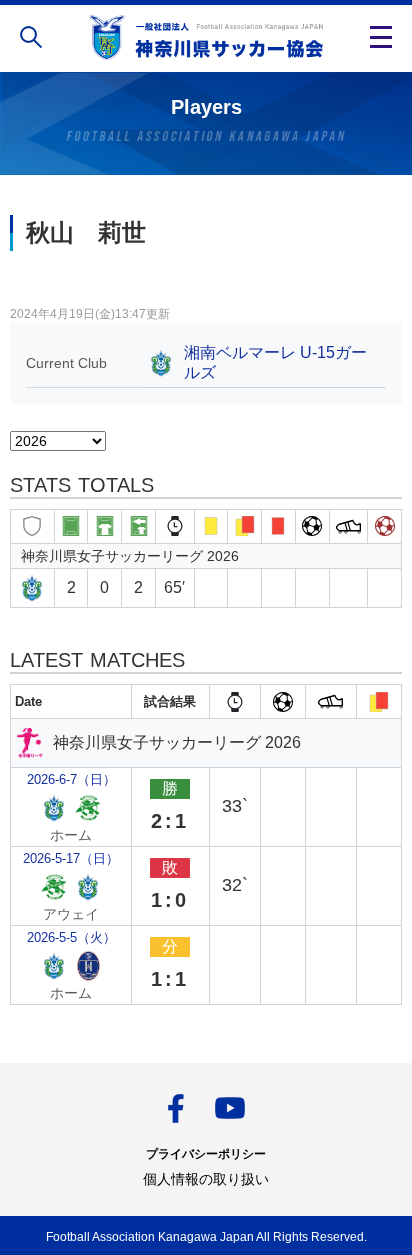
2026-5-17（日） (71, 858)
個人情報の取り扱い (206, 1179)
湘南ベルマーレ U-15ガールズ (275, 362)
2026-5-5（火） (71, 937)
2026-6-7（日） (71, 779)
